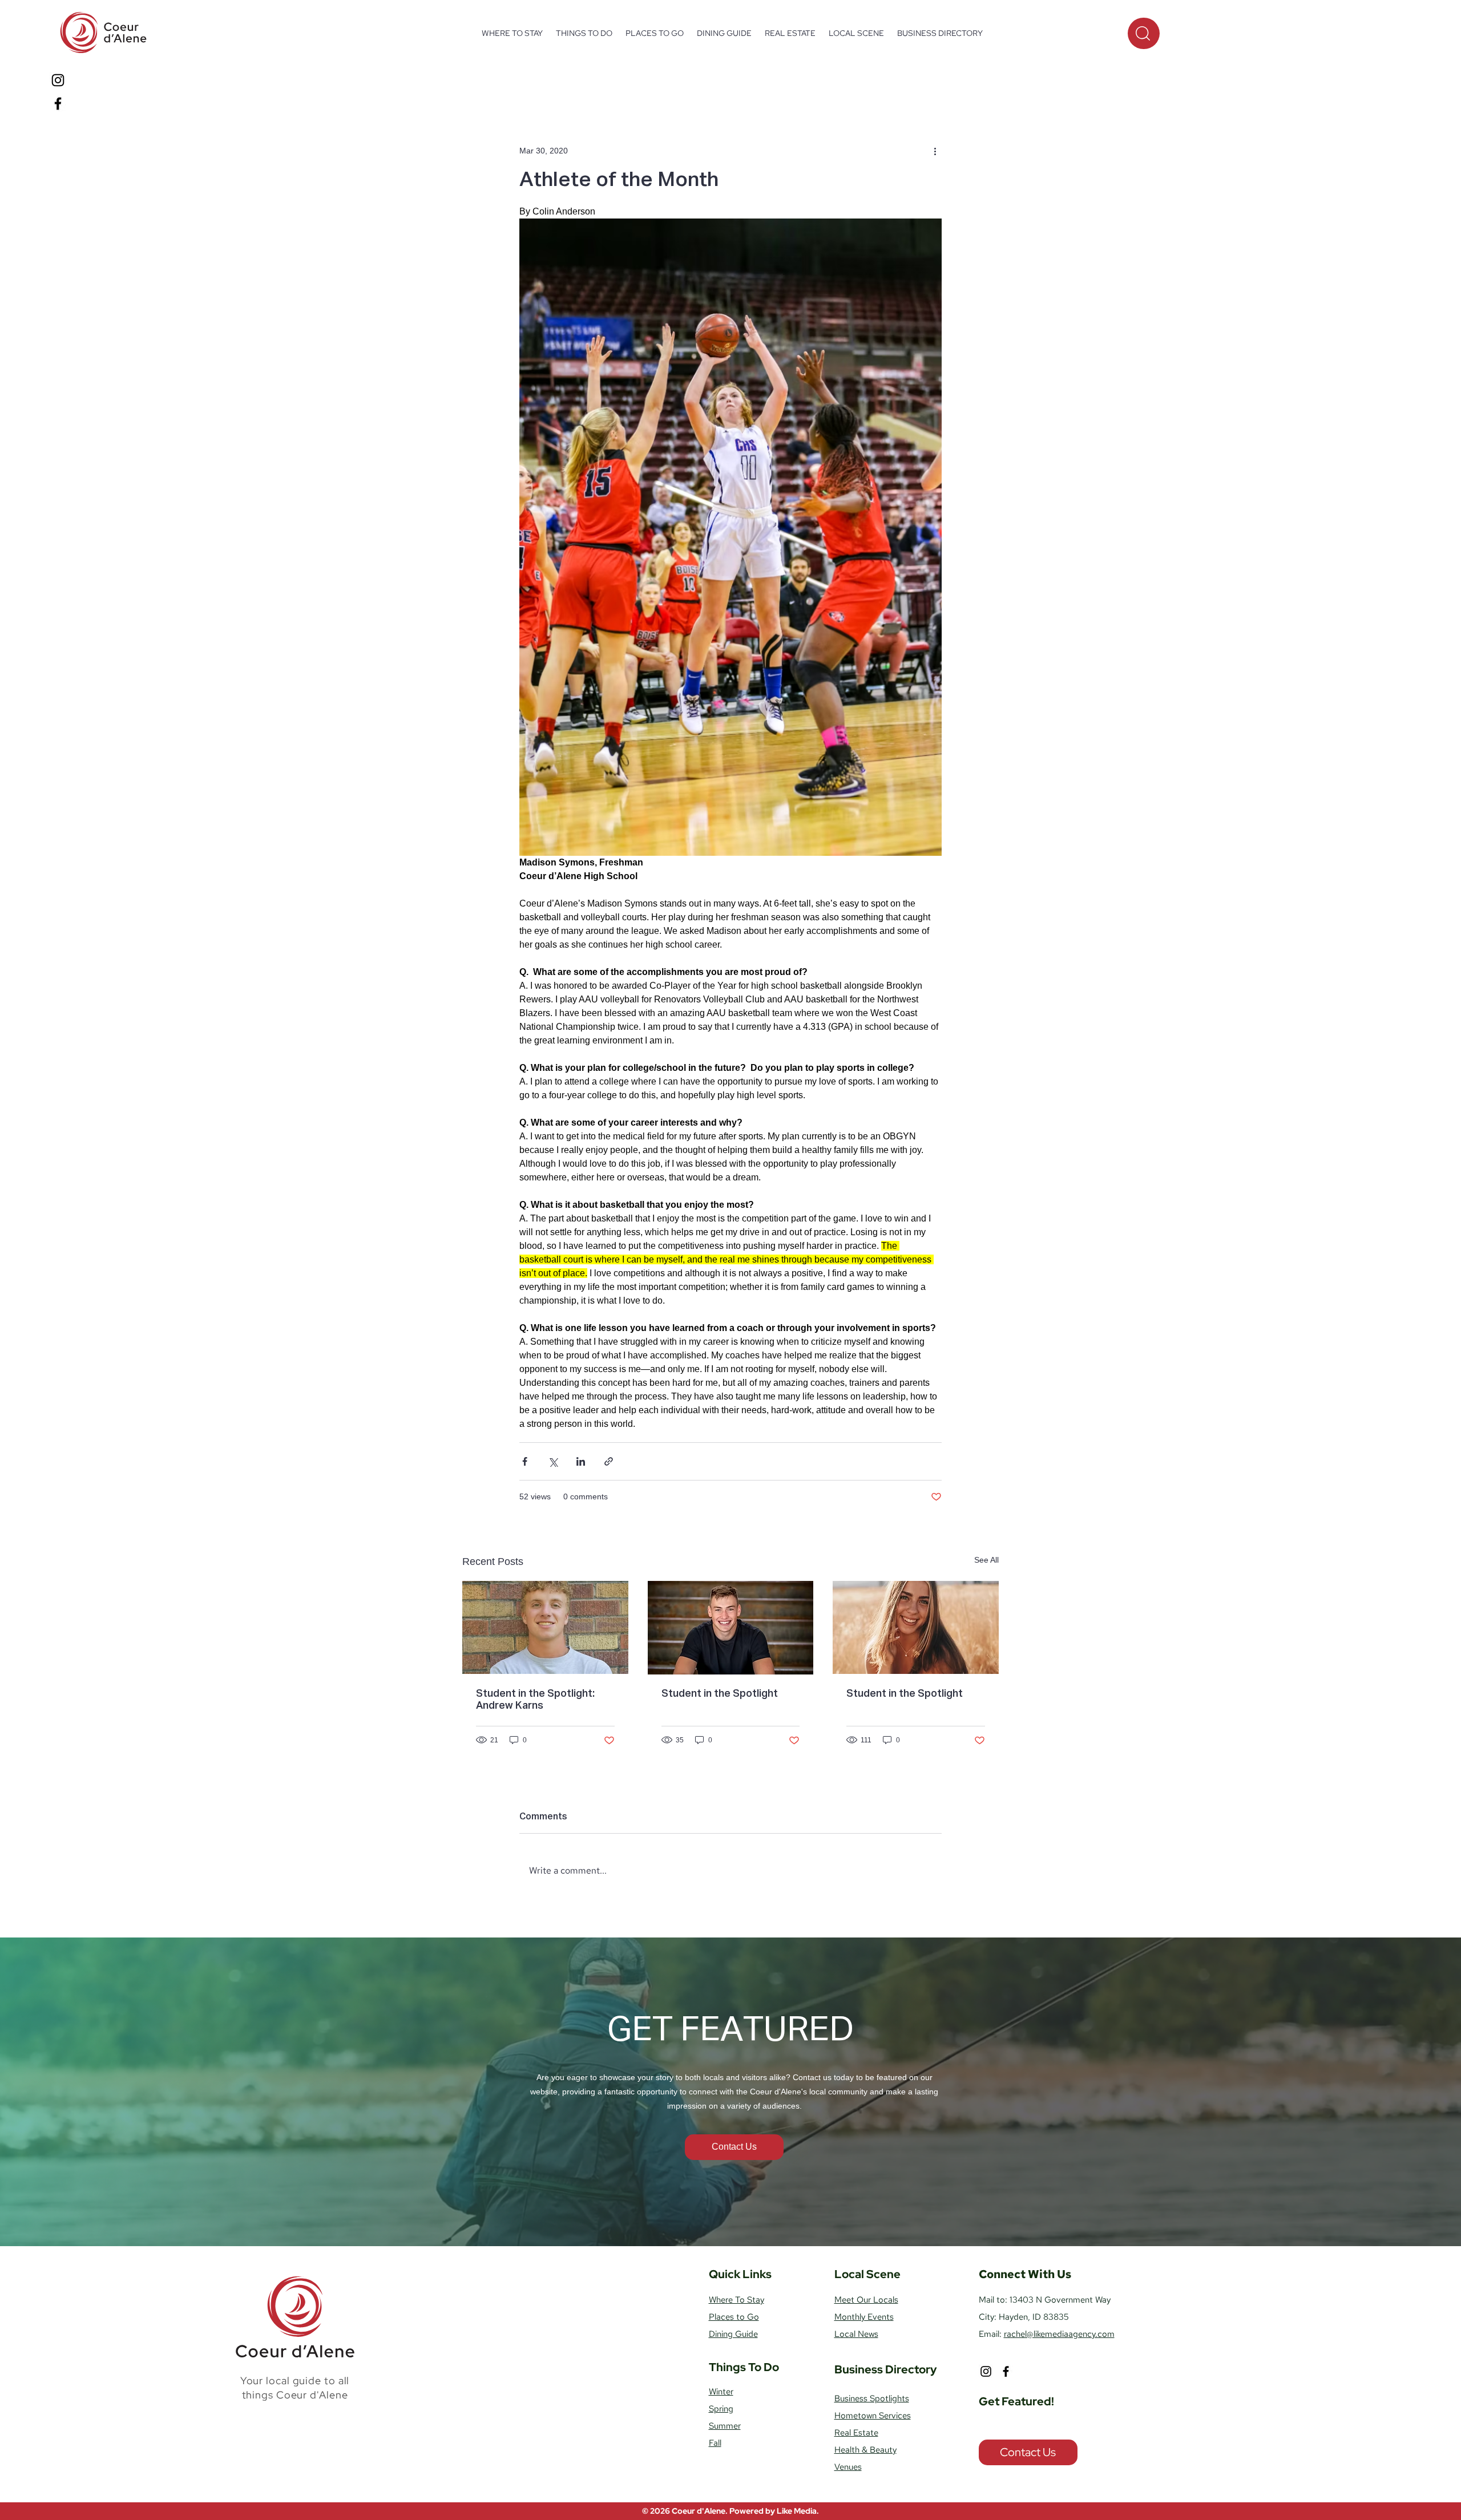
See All (986, 1560)
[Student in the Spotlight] (731, 1628)
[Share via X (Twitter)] (553, 1461)
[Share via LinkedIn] (581, 1461)
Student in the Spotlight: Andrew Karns (535, 1700)
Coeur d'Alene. (701, 2511)
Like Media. (798, 2511)
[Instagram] (58, 80)
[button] (584, 33)
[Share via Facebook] (525, 1461)
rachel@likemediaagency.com (1059, 2334)
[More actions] (935, 151)
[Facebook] (58, 104)
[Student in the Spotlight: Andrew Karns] (545, 1627)
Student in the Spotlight (720, 1694)
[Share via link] (609, 1461)
